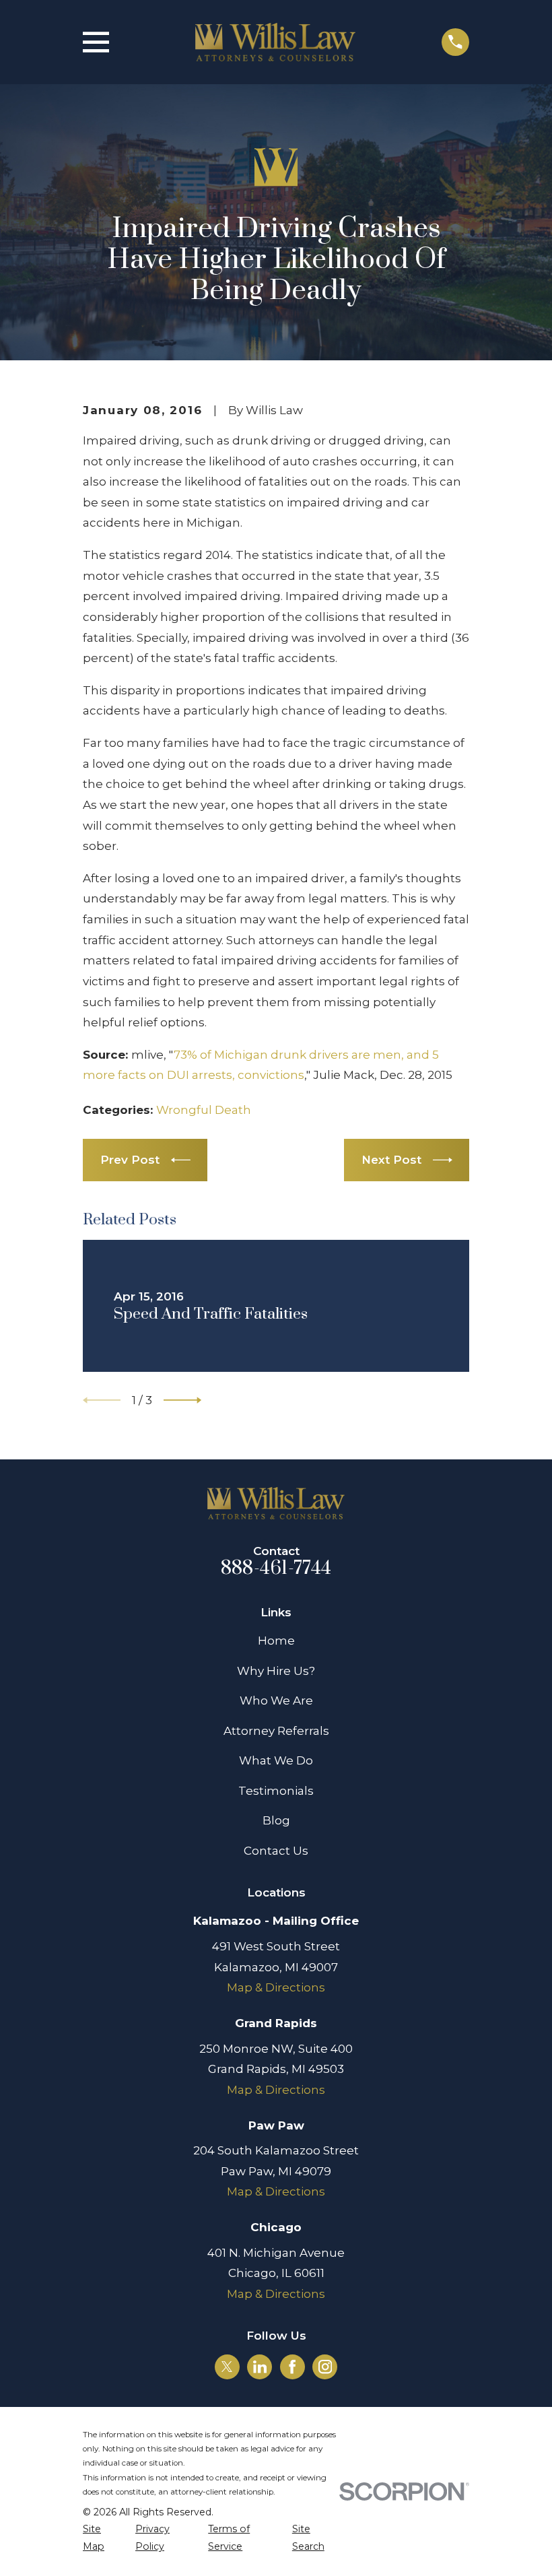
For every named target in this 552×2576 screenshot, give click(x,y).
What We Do (276, 1760)
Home (276, 1641)
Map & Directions (276, 1987)
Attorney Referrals (276, 1731)
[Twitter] (227, 2367)
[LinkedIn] (260, 2367)
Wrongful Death (204, 1110)
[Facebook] (292, 2367)
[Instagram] (325, 2367)
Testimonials (276, 1791)
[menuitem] (101, 2538)
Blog (276, 1820)
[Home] (276, 42)
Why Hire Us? (276, 1671)
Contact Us (276, 1851)
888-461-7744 (276, 1568)
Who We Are (276, 1700)
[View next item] (182, 1400)
